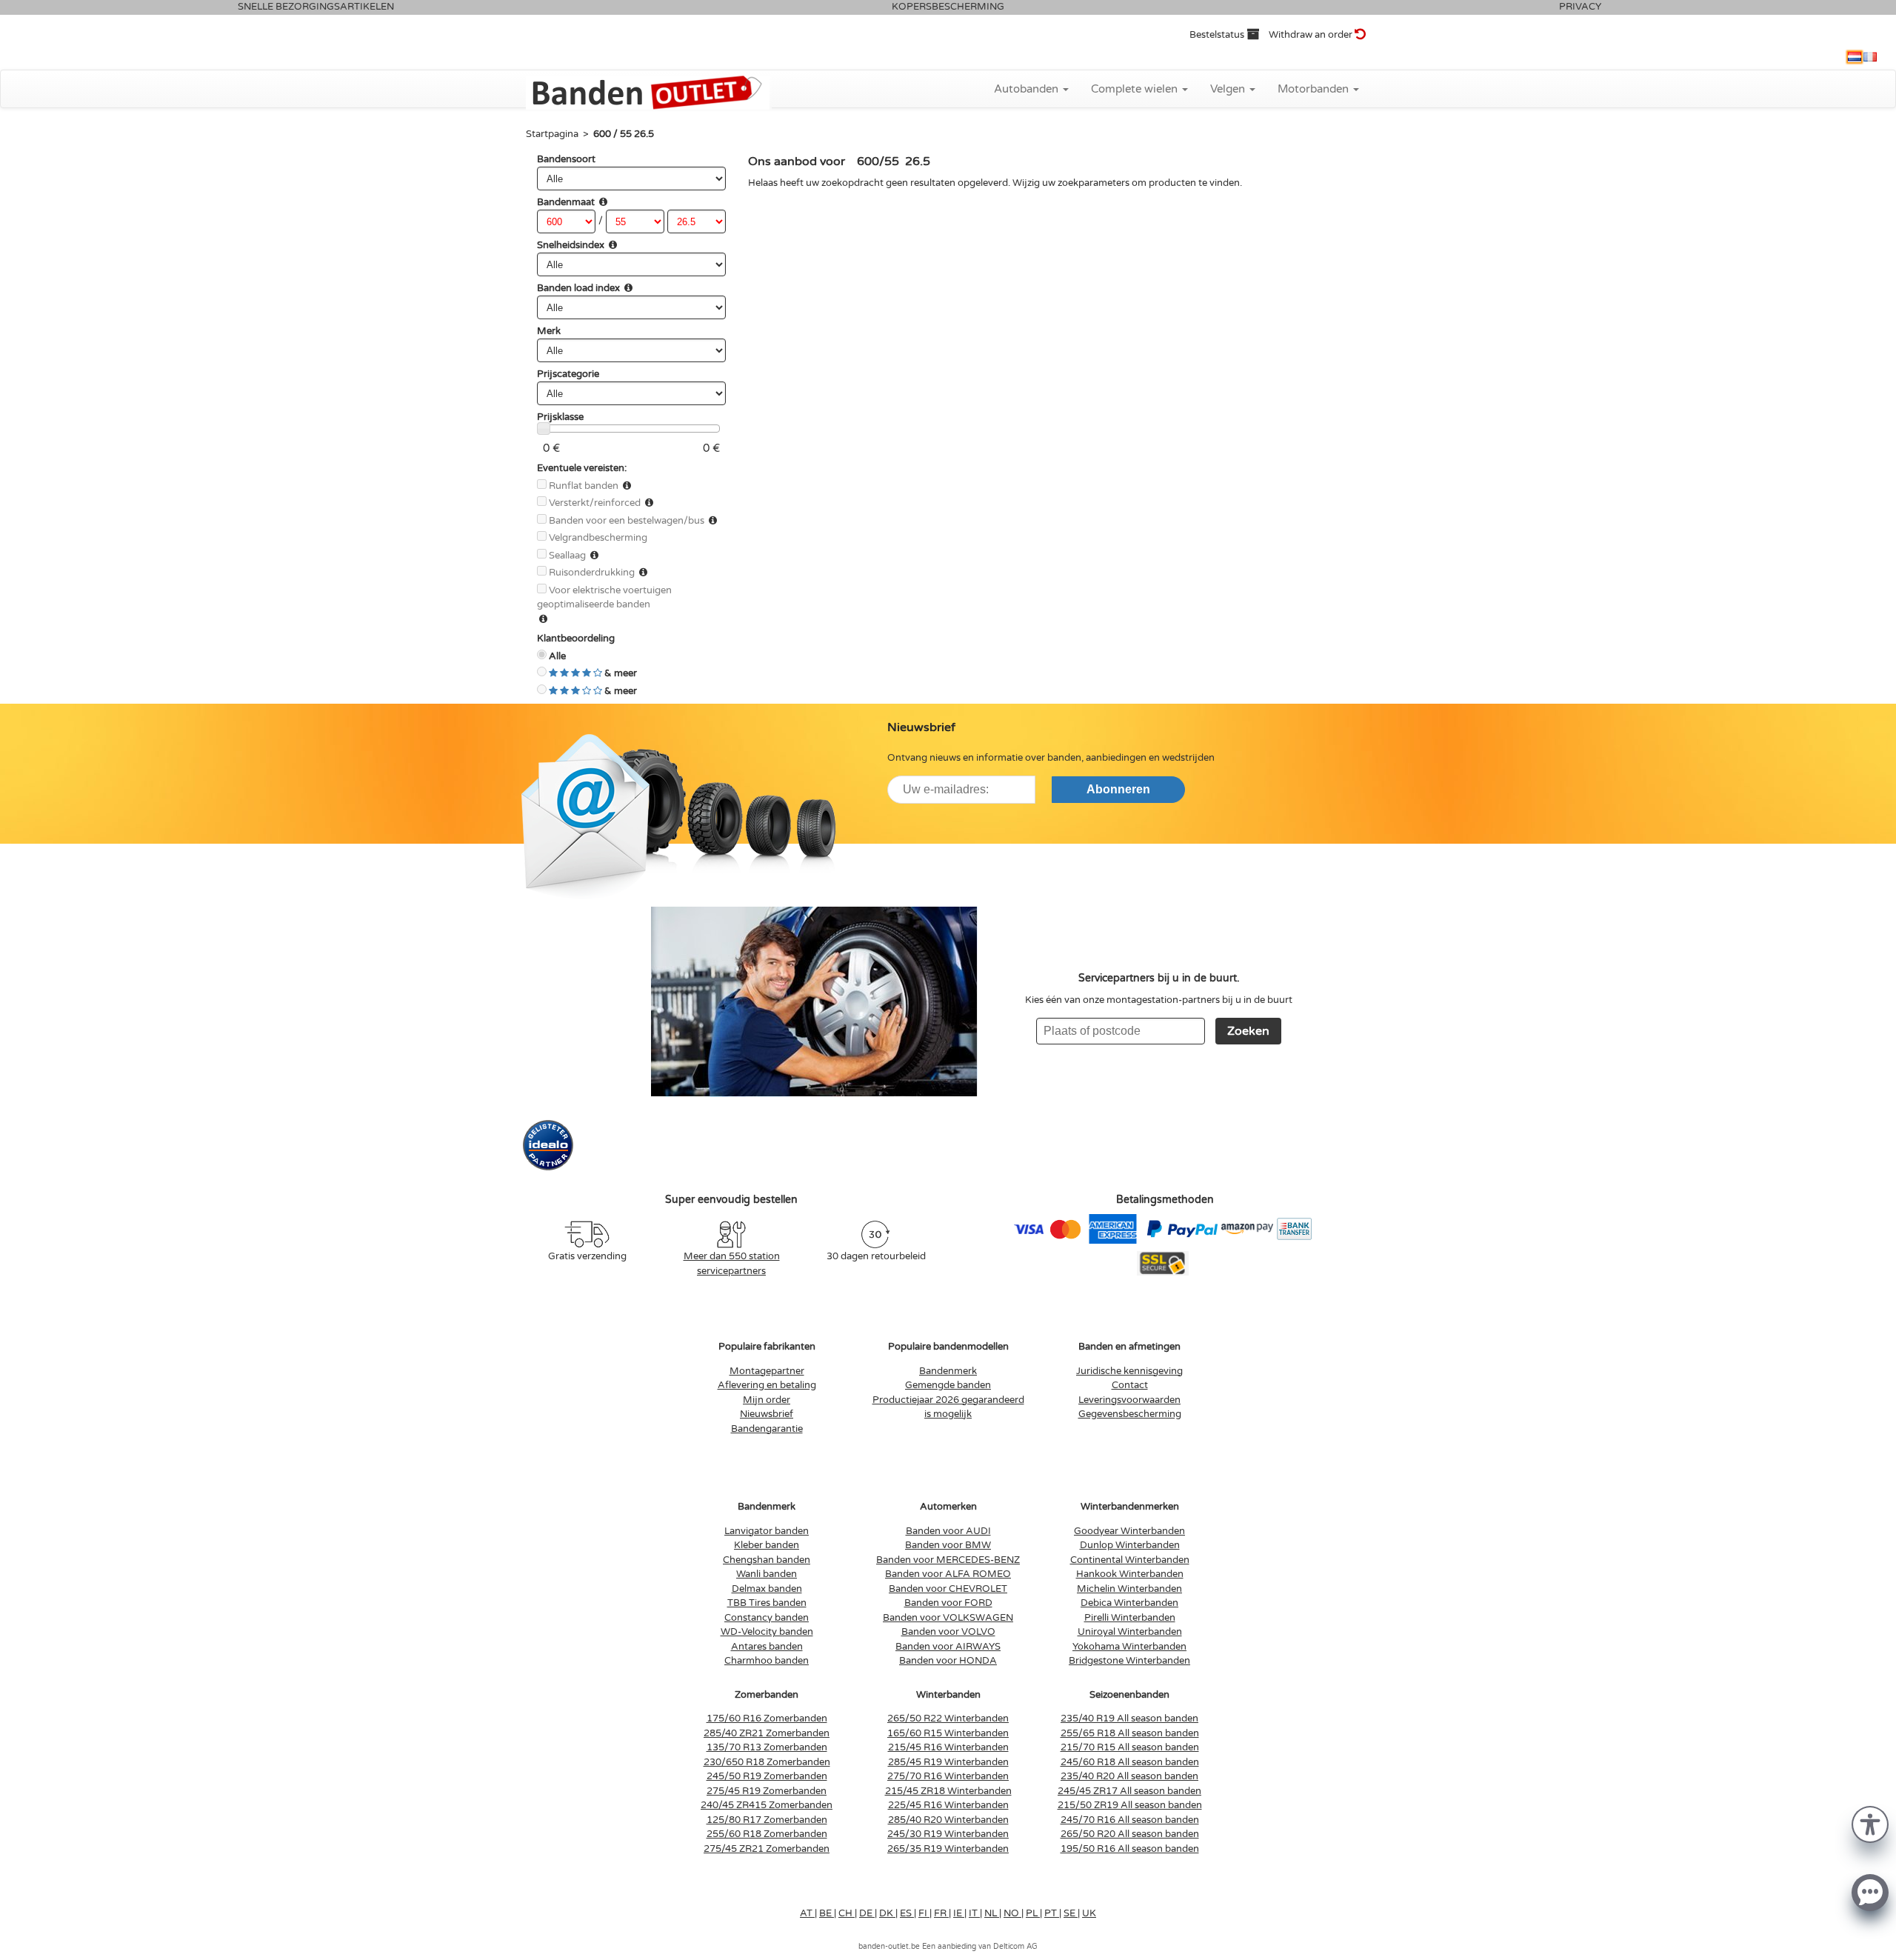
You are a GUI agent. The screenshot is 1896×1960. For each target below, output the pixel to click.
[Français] (1870, 57)
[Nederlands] (1855, 57)
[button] (1870, 1823)
